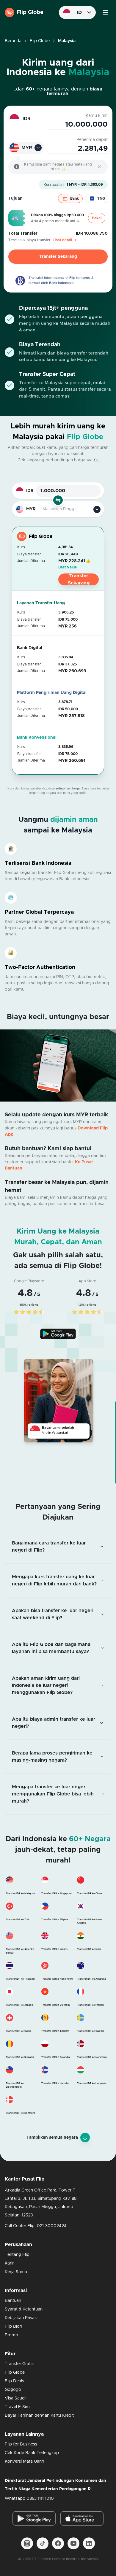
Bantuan (13, 2301)
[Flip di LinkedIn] (89, 2543)
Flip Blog (14, 2326)
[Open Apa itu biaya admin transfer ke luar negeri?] (58, 1723)
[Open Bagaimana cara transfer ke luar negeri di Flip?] (58, 1547)
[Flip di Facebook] (58, 2543)
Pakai (97, 218)
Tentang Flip (17, 2255)
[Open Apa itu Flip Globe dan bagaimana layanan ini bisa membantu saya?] (58, 1648)
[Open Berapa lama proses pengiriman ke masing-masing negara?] (58, 1757)
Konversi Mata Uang (25, 2461)
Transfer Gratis (19, 2364)
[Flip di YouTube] (73, 2543)
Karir (9, 2263)
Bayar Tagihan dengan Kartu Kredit (39, 2416)
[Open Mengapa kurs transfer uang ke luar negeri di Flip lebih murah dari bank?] (58, 1580)
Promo (11, 2335)
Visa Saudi (15, 2398)
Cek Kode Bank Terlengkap (32, 2453)
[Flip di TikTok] (43, 2543)
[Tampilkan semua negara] (85, 2138)
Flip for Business (21, 2444)
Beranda (13, 41)
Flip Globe (40, 41)
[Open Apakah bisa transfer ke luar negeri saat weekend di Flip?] (58, 1614)
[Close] (99, 167)
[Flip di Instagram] (27, 2543)
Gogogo (13, 2390)
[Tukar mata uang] (58, 500)
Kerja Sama (16, 2272)
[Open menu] (105, 12)
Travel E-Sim (17, 2407)
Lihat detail (62, 240)
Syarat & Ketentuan (24, 2309)
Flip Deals (14, 2381)
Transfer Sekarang (58, 257)
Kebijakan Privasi (21, 2318)
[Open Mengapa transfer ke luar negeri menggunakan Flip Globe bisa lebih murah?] (58, 1794)
